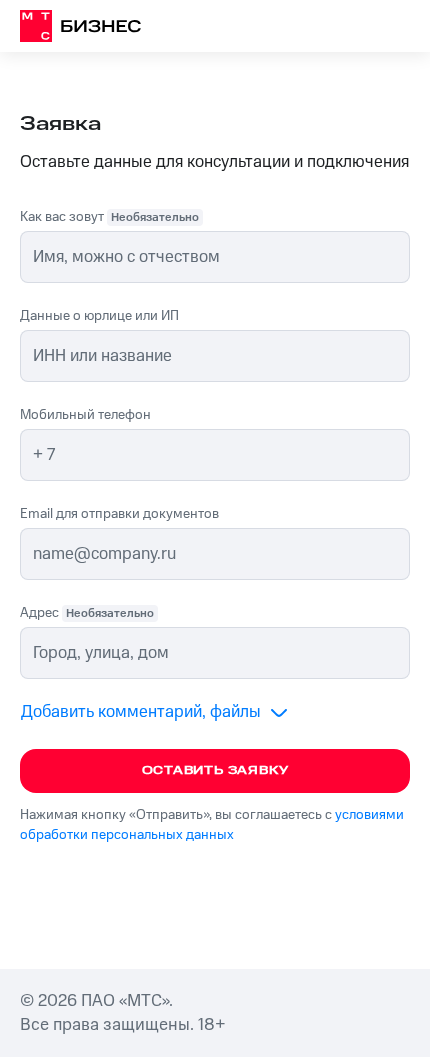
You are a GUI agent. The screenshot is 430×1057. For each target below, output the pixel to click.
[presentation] (215, 653)
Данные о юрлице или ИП (99, 316)
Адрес (87, 613)
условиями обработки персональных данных (212, 825)
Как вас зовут (109, 217)
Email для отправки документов (119, 514)
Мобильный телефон (85, 415)
